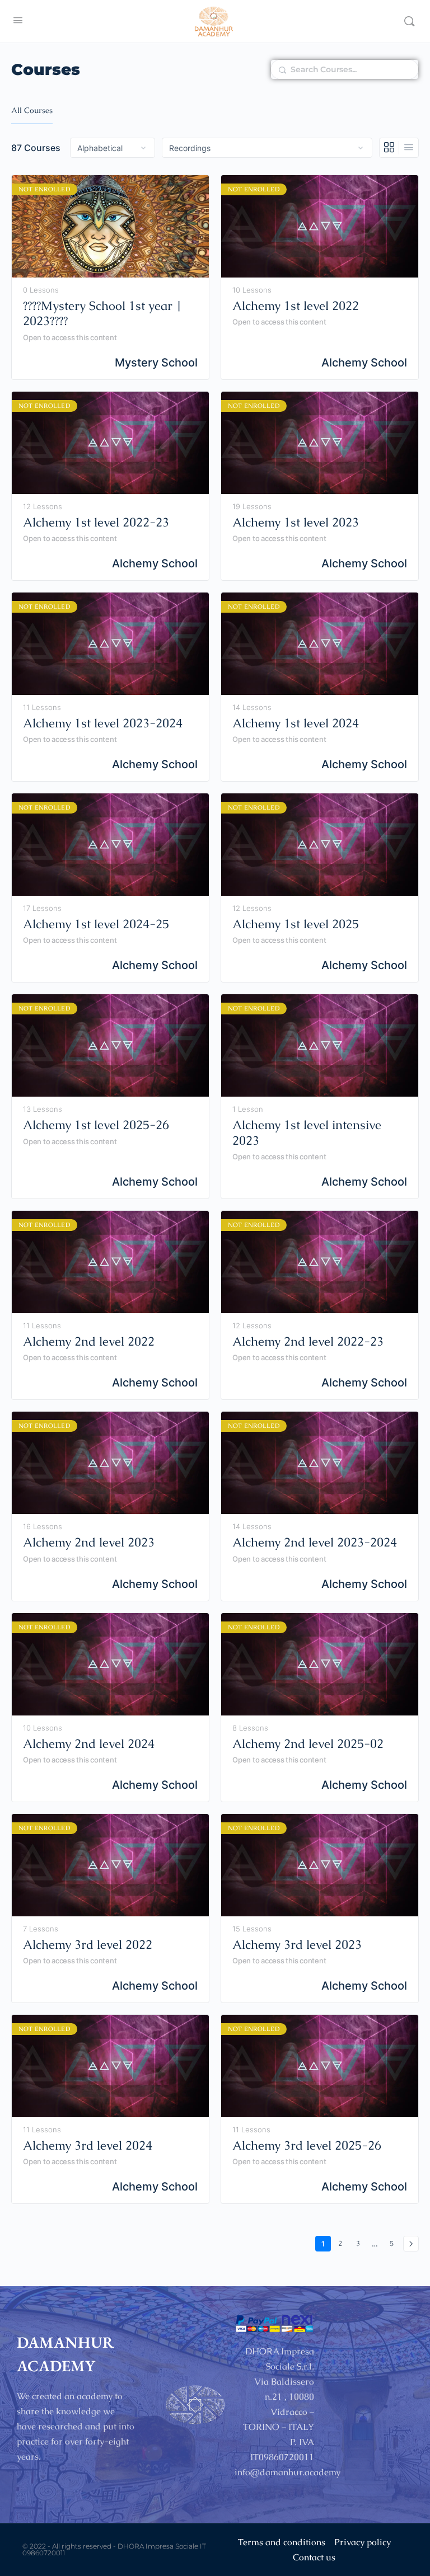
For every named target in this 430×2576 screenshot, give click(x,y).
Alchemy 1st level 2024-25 (96, 924)
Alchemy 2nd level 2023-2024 (315, 1542)
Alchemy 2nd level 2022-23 (308, 1341)
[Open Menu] (18, 20)
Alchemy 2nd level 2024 (89, 1744)
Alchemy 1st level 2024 (296, 723)
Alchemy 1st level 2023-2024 (103, 723)
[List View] (409, 148)
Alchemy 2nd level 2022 (89, 1341)
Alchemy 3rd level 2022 (88, 1945)
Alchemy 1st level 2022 (296, 306)
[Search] (409, 21)
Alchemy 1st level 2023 (296, 522)
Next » (411, 2244)
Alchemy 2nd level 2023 (89, 1542)
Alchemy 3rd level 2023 (297, 1945)
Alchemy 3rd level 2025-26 (307, 2145)
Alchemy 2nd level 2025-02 (308, 1744)
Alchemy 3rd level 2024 (88, 2145)
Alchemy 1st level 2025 (296, 924)
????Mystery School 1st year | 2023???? (102, 314)
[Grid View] (389, 148)
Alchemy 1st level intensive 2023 (307, 1133)
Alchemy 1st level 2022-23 (96, 522)
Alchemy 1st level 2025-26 (96, 1125)
